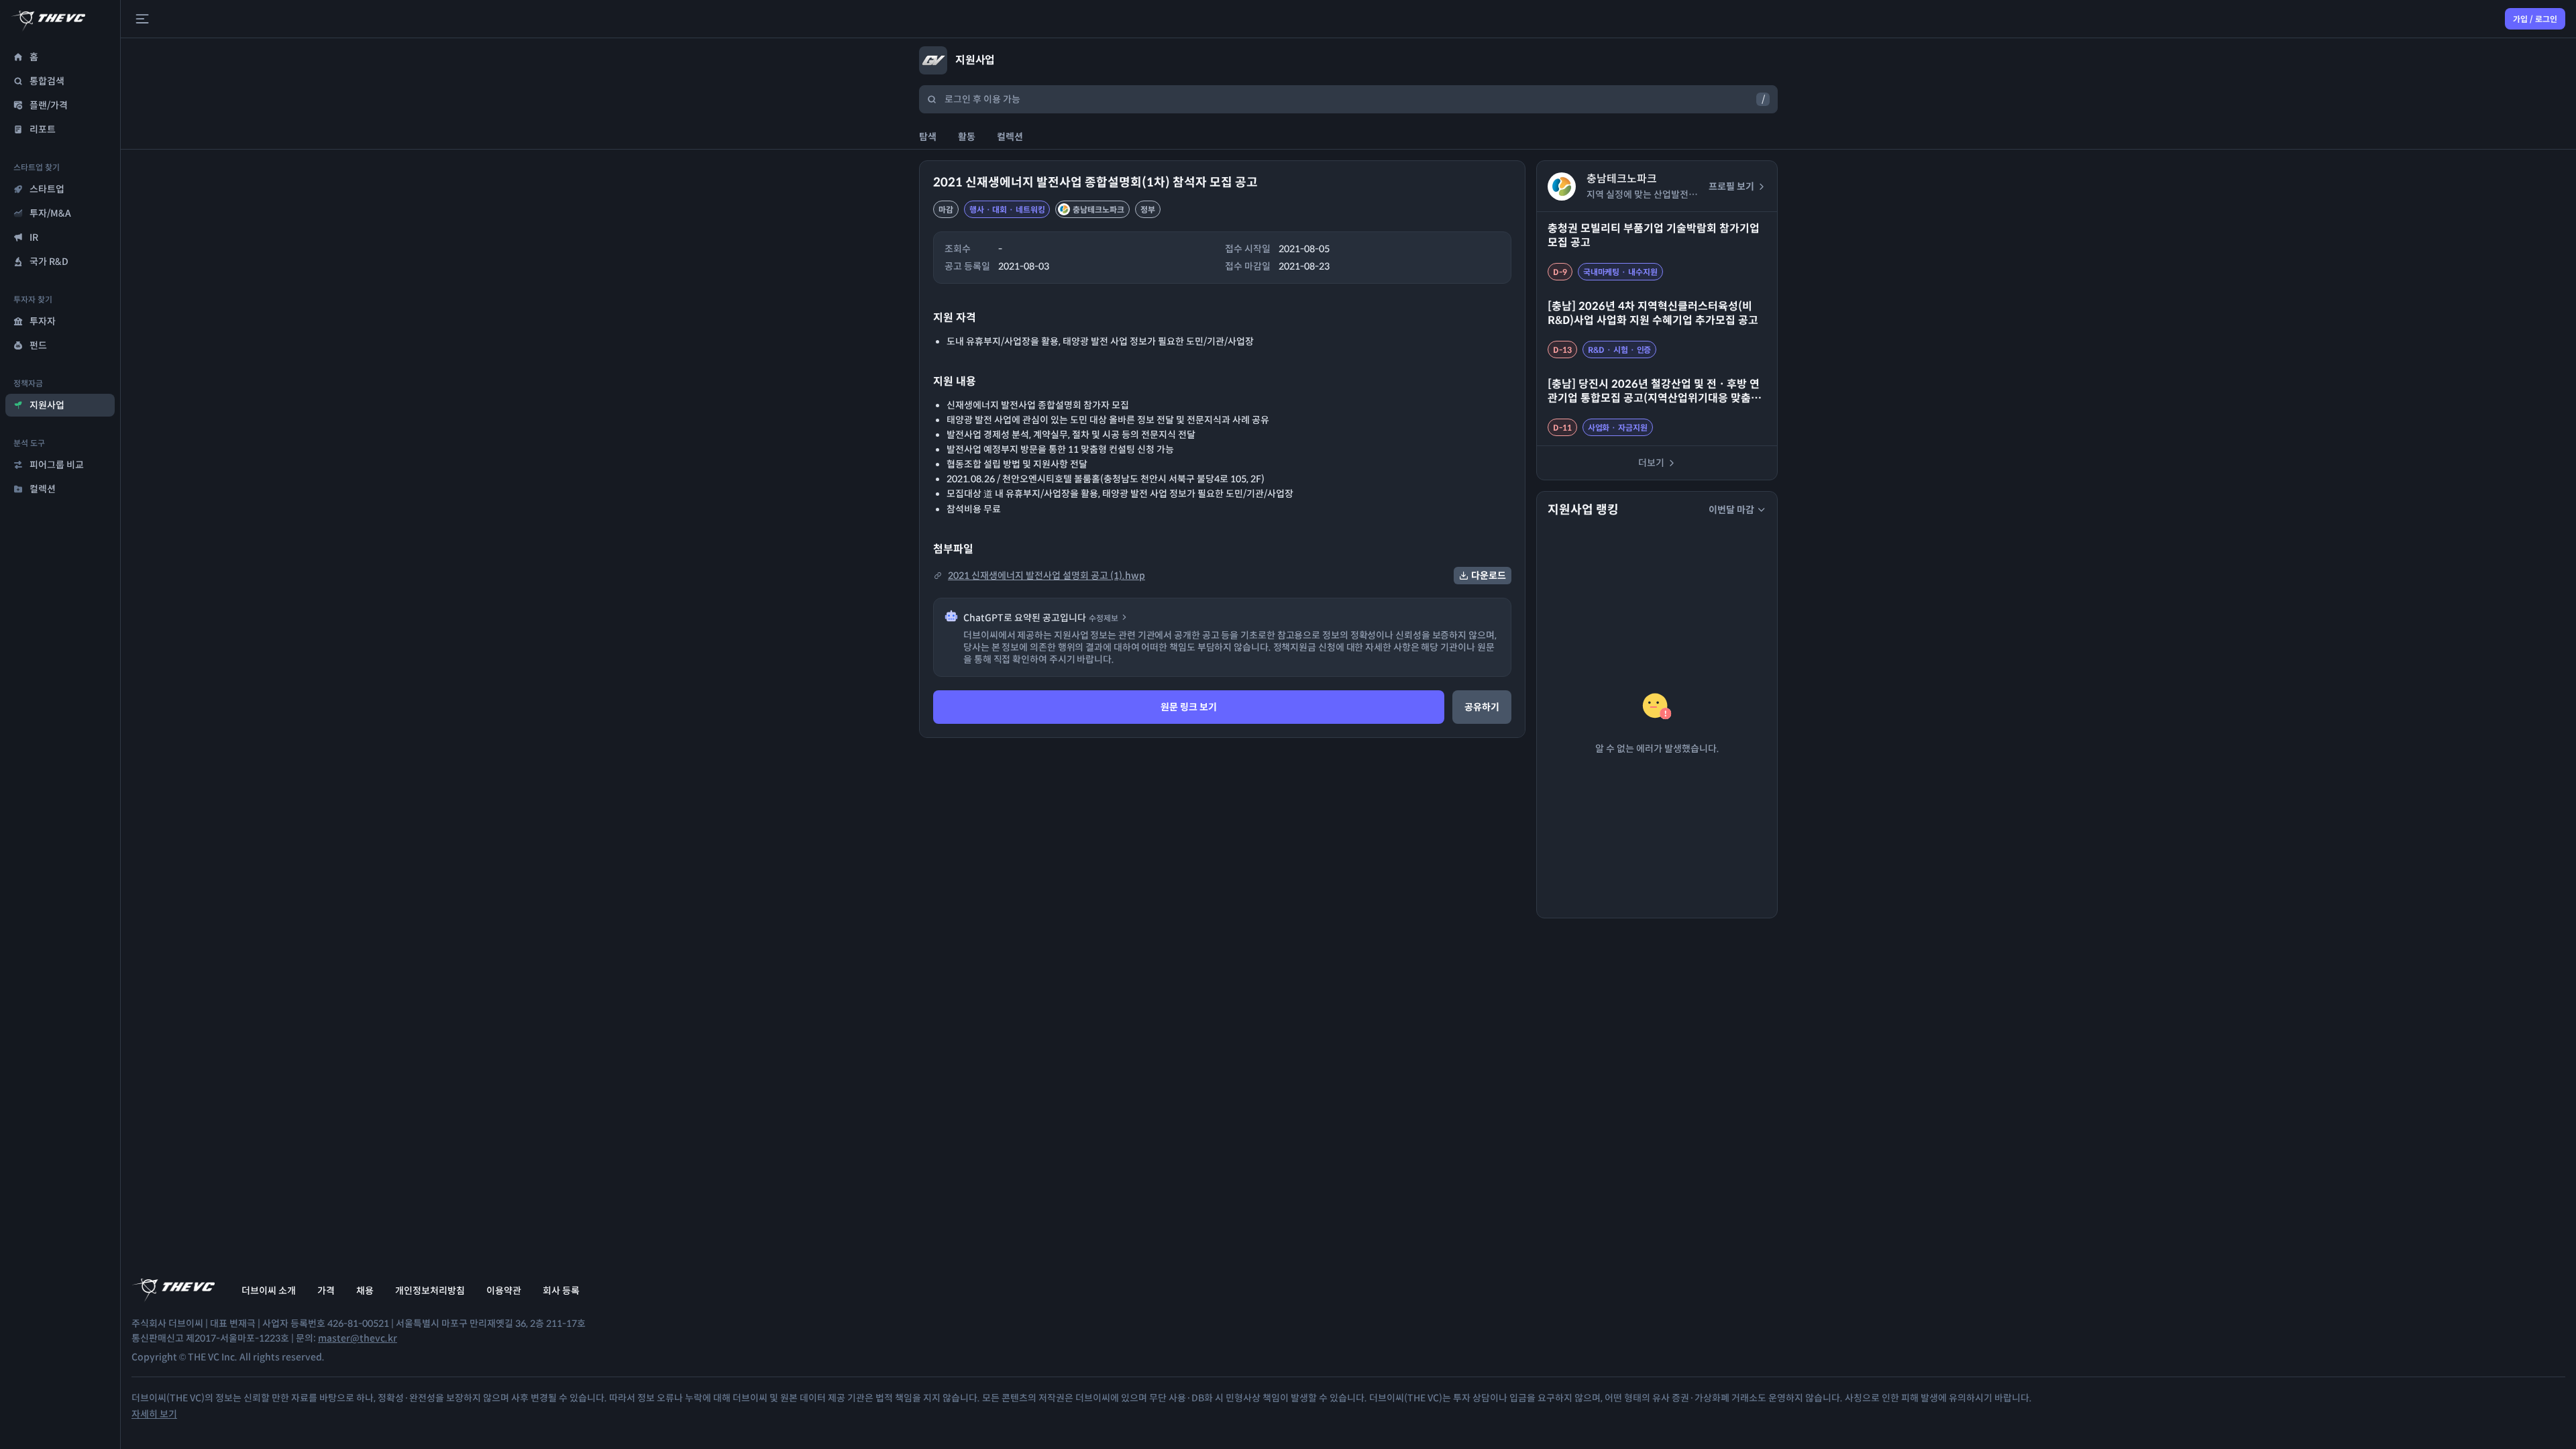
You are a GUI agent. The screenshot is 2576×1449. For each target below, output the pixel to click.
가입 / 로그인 (2535, 19)
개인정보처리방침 (430, 1291)
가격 (326, 1291)
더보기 (1651, 463)
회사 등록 (561, 1291)
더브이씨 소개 (269, 1291)
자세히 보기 (154, 1414)
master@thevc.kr (358, 1338)
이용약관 (504, 1291)
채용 (365, 1291)
